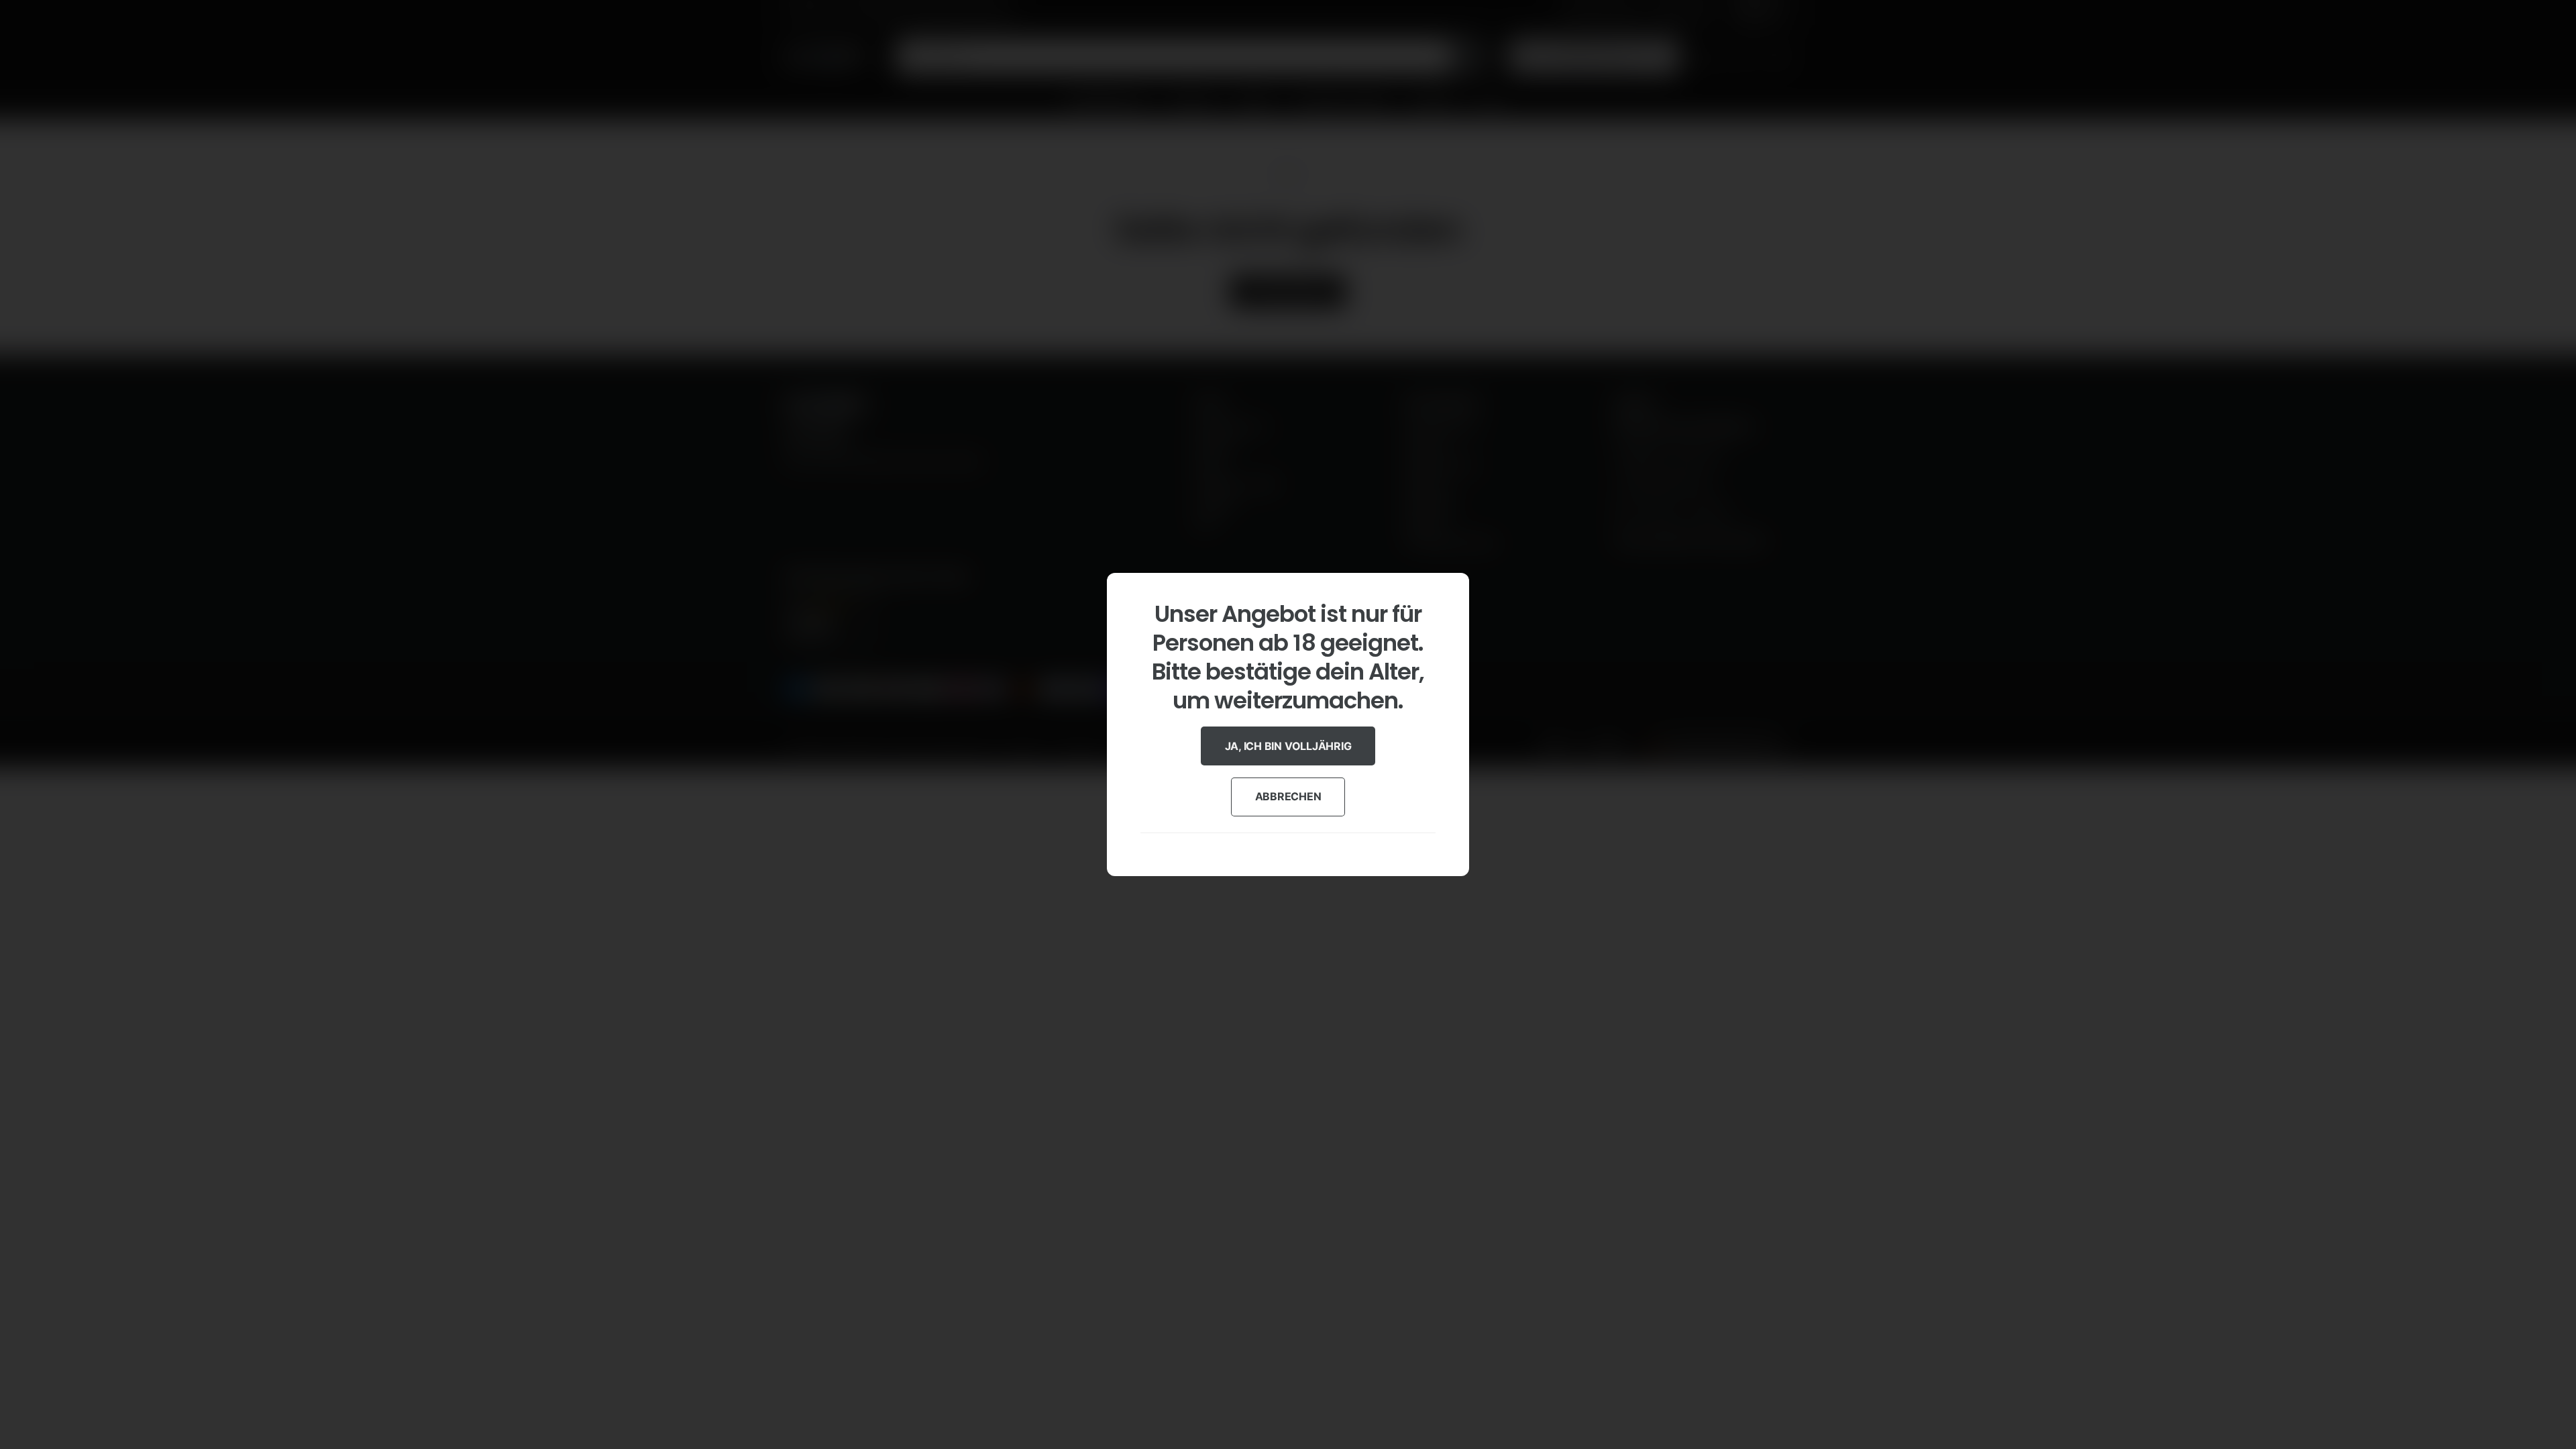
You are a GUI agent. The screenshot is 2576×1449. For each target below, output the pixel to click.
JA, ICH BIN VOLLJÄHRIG (1288, 746)
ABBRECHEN (1288, 796)
